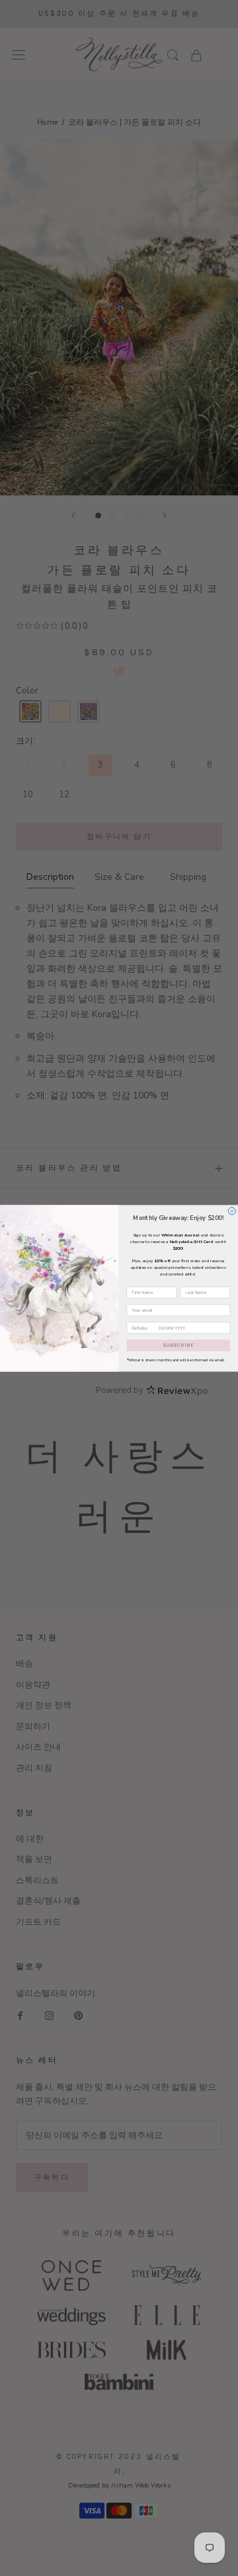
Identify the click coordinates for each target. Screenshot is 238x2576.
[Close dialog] (232, 1210)
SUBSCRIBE (178, 1345)
